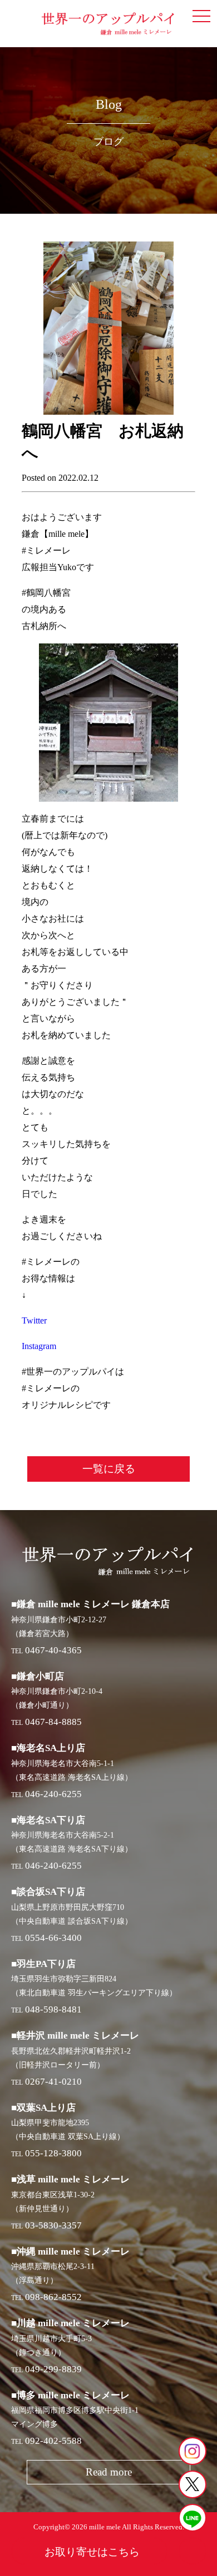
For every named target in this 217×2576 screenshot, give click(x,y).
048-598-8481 (53, 2009)
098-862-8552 (53, 2297)
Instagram (39, 1346)
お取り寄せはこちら (92, 2552)
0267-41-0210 (53, 2082)
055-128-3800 (53, 2153)
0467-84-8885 (53, 1722)
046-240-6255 (53, 1794)
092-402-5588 (53, 2441)
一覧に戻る (109, 1469)
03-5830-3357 (53, 2225)
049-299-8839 (53, 2369)
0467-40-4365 (53, 1650)
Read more (109, 2472)
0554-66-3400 (53, 1938)
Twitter (34, 1320)
